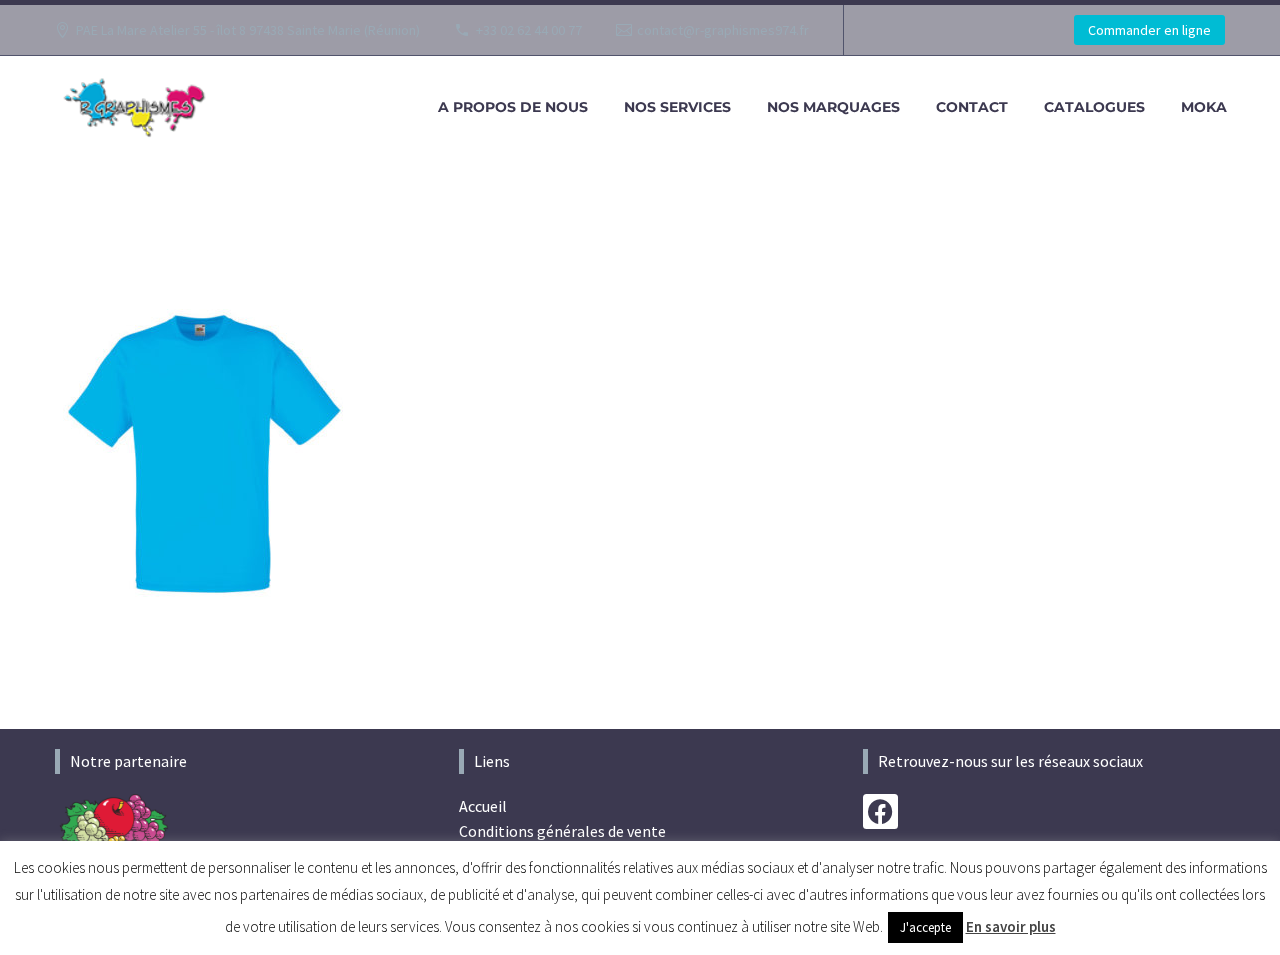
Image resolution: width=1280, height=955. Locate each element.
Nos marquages (833, 107)
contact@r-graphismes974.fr (723, 30)
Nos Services (677, 107)
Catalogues (1094, 107)
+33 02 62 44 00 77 (529, 30)
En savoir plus (1011, 926)
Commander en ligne (1149, 30)
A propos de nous (513, 107)
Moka (1204, 107)
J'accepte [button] (925, 927)
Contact (972, 107)
